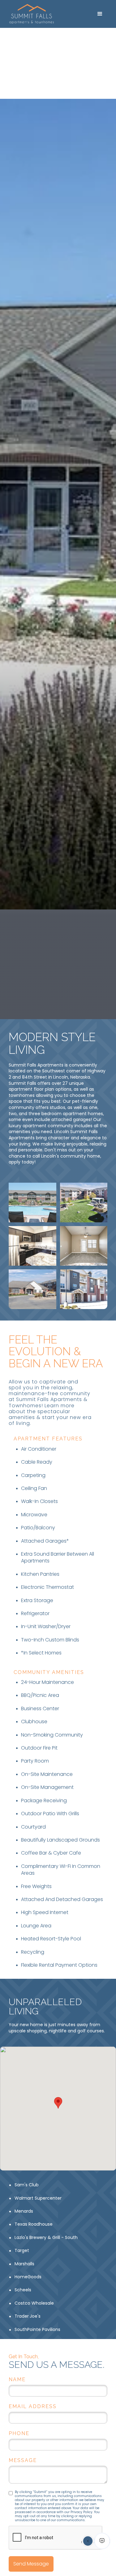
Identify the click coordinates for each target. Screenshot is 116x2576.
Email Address (33, 2406)
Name (17, 2379)
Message (23, 2460)
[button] (100, 14)
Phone (19, 2433)
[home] (48, 14)
